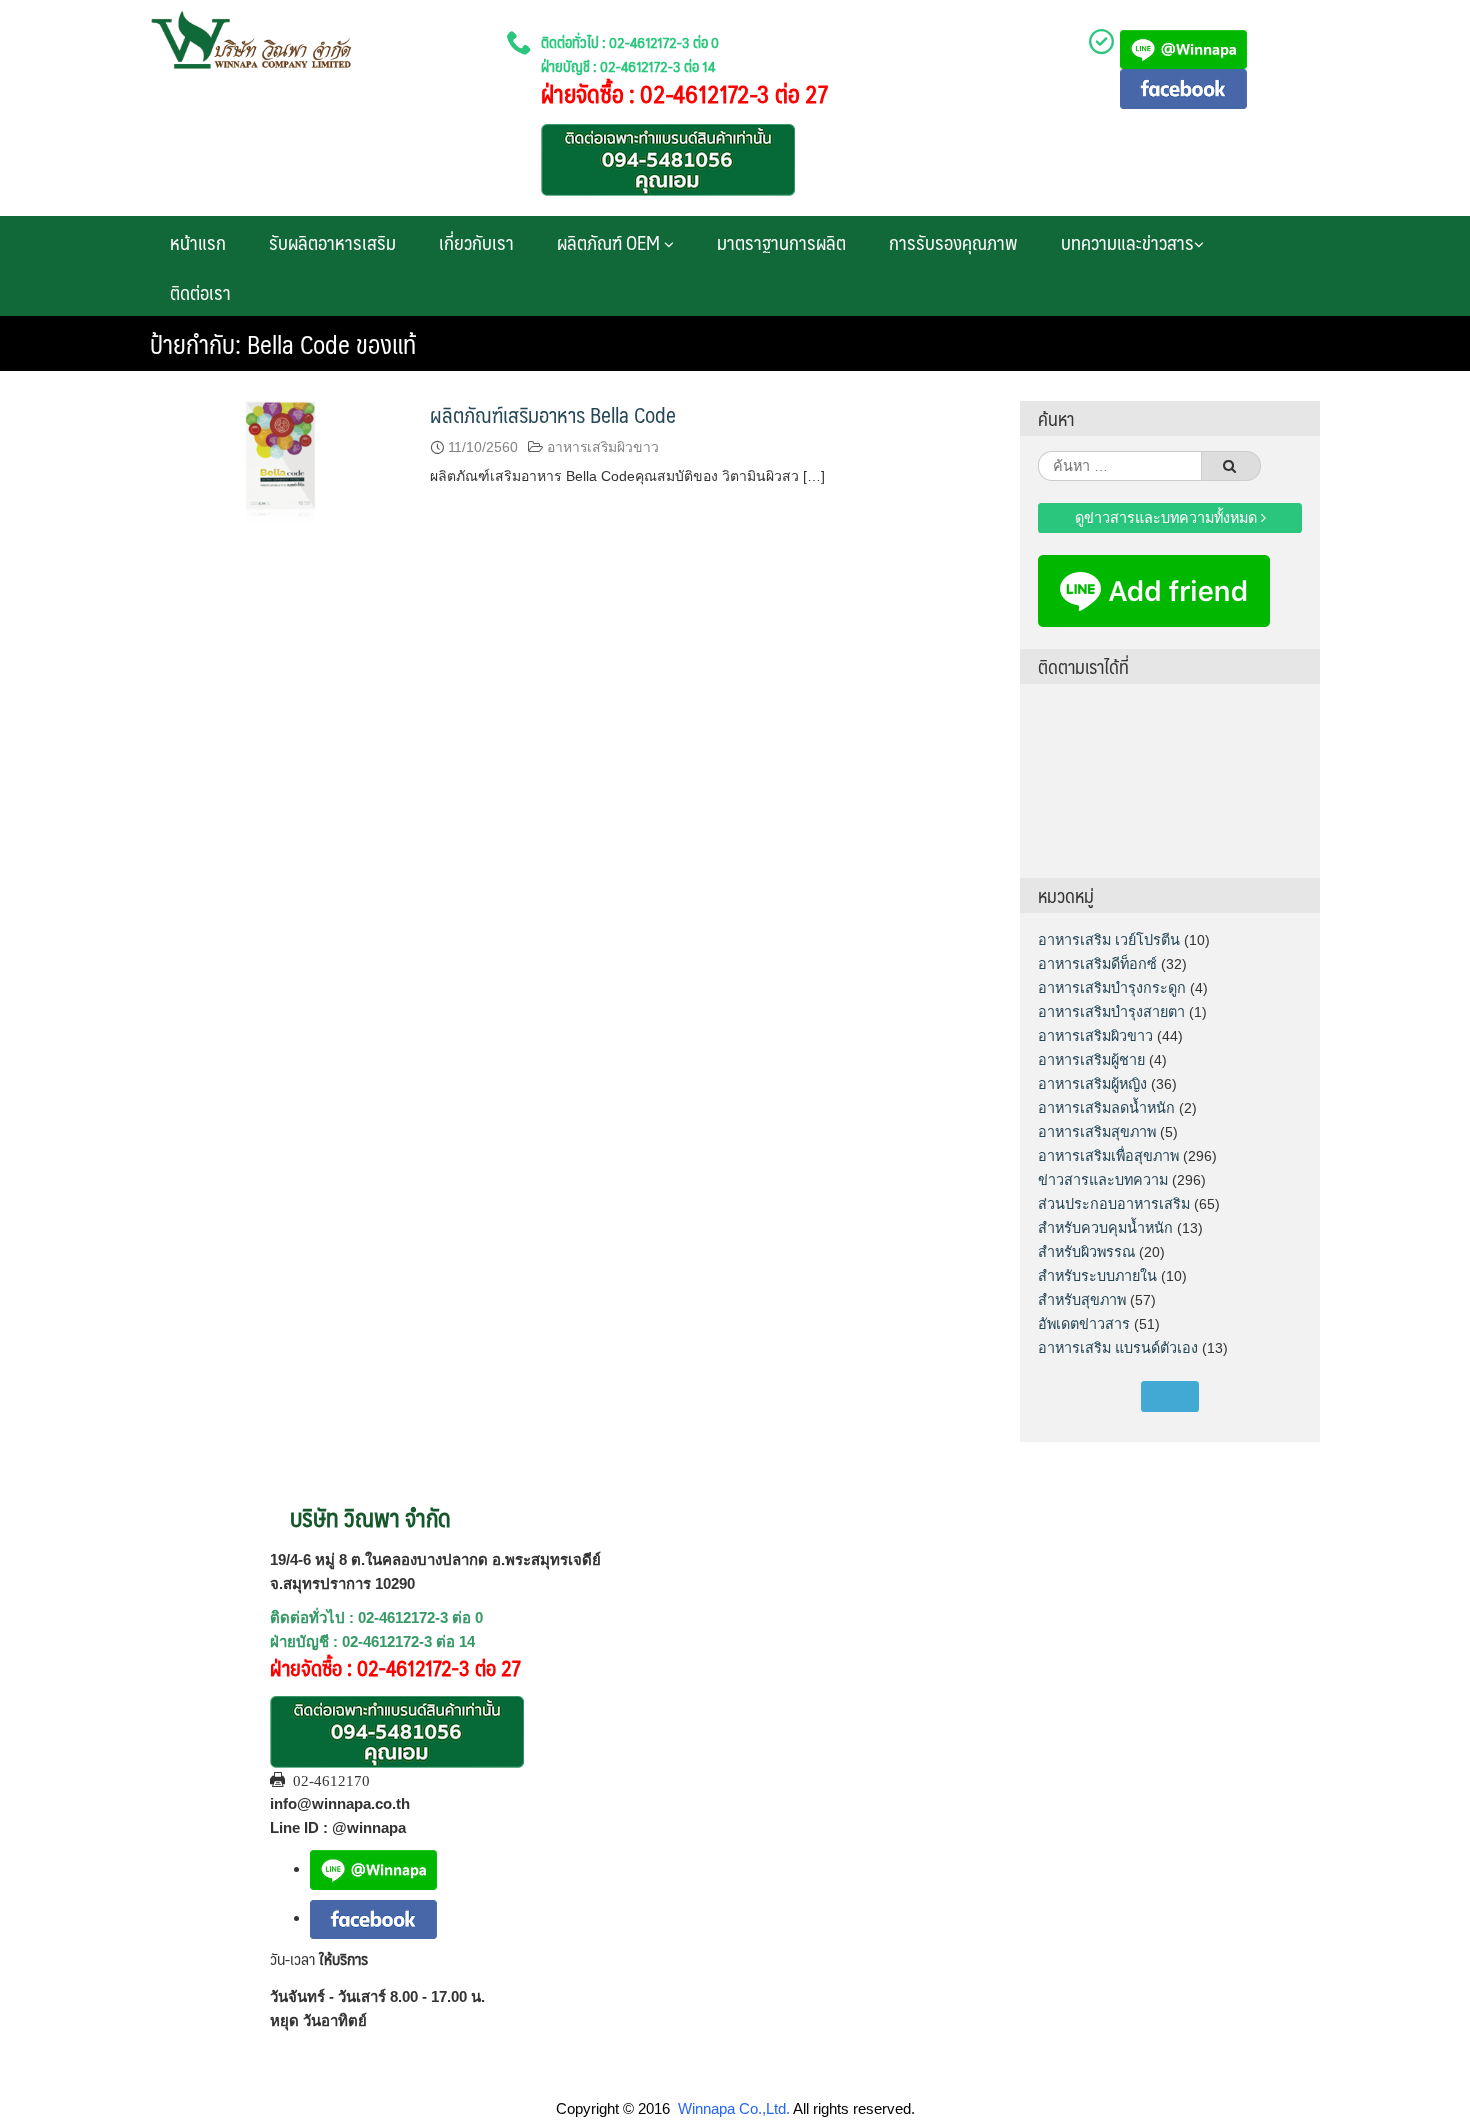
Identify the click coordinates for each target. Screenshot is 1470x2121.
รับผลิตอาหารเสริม (332, 242)
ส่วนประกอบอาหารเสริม (1114, 1204)
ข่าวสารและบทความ (1103, 1180)
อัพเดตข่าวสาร (1084, 1324)
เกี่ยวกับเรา (476, 242)
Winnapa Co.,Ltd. (734, 2108)
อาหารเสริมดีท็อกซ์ (1097, 964)
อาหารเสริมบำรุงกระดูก (1112, 988)
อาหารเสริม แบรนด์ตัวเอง (1118, 1348)
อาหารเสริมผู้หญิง (1092, 1084)
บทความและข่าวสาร (1127, 242)
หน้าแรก (198, 242)
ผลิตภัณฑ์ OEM (610, 242)
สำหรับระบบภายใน (1097, 1276)
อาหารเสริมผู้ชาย (1091, 1060)
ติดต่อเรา (200, 292)
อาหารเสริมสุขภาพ (1097, 1132)
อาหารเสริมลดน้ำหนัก (1106, 1108)
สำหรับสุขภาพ (1082, 1300)
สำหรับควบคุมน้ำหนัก (1105, 1228)
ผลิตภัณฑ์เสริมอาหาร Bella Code (553, 414)
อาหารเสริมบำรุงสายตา (1111, 1012)
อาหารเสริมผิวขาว (603, 447)
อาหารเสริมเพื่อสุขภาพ (1108, 1156)
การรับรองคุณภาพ (953, 242)
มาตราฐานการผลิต (781, 242)
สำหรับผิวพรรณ (1086, 1252)
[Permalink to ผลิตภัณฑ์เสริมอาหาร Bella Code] (280, 467)
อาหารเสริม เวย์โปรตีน (1109, 940)
